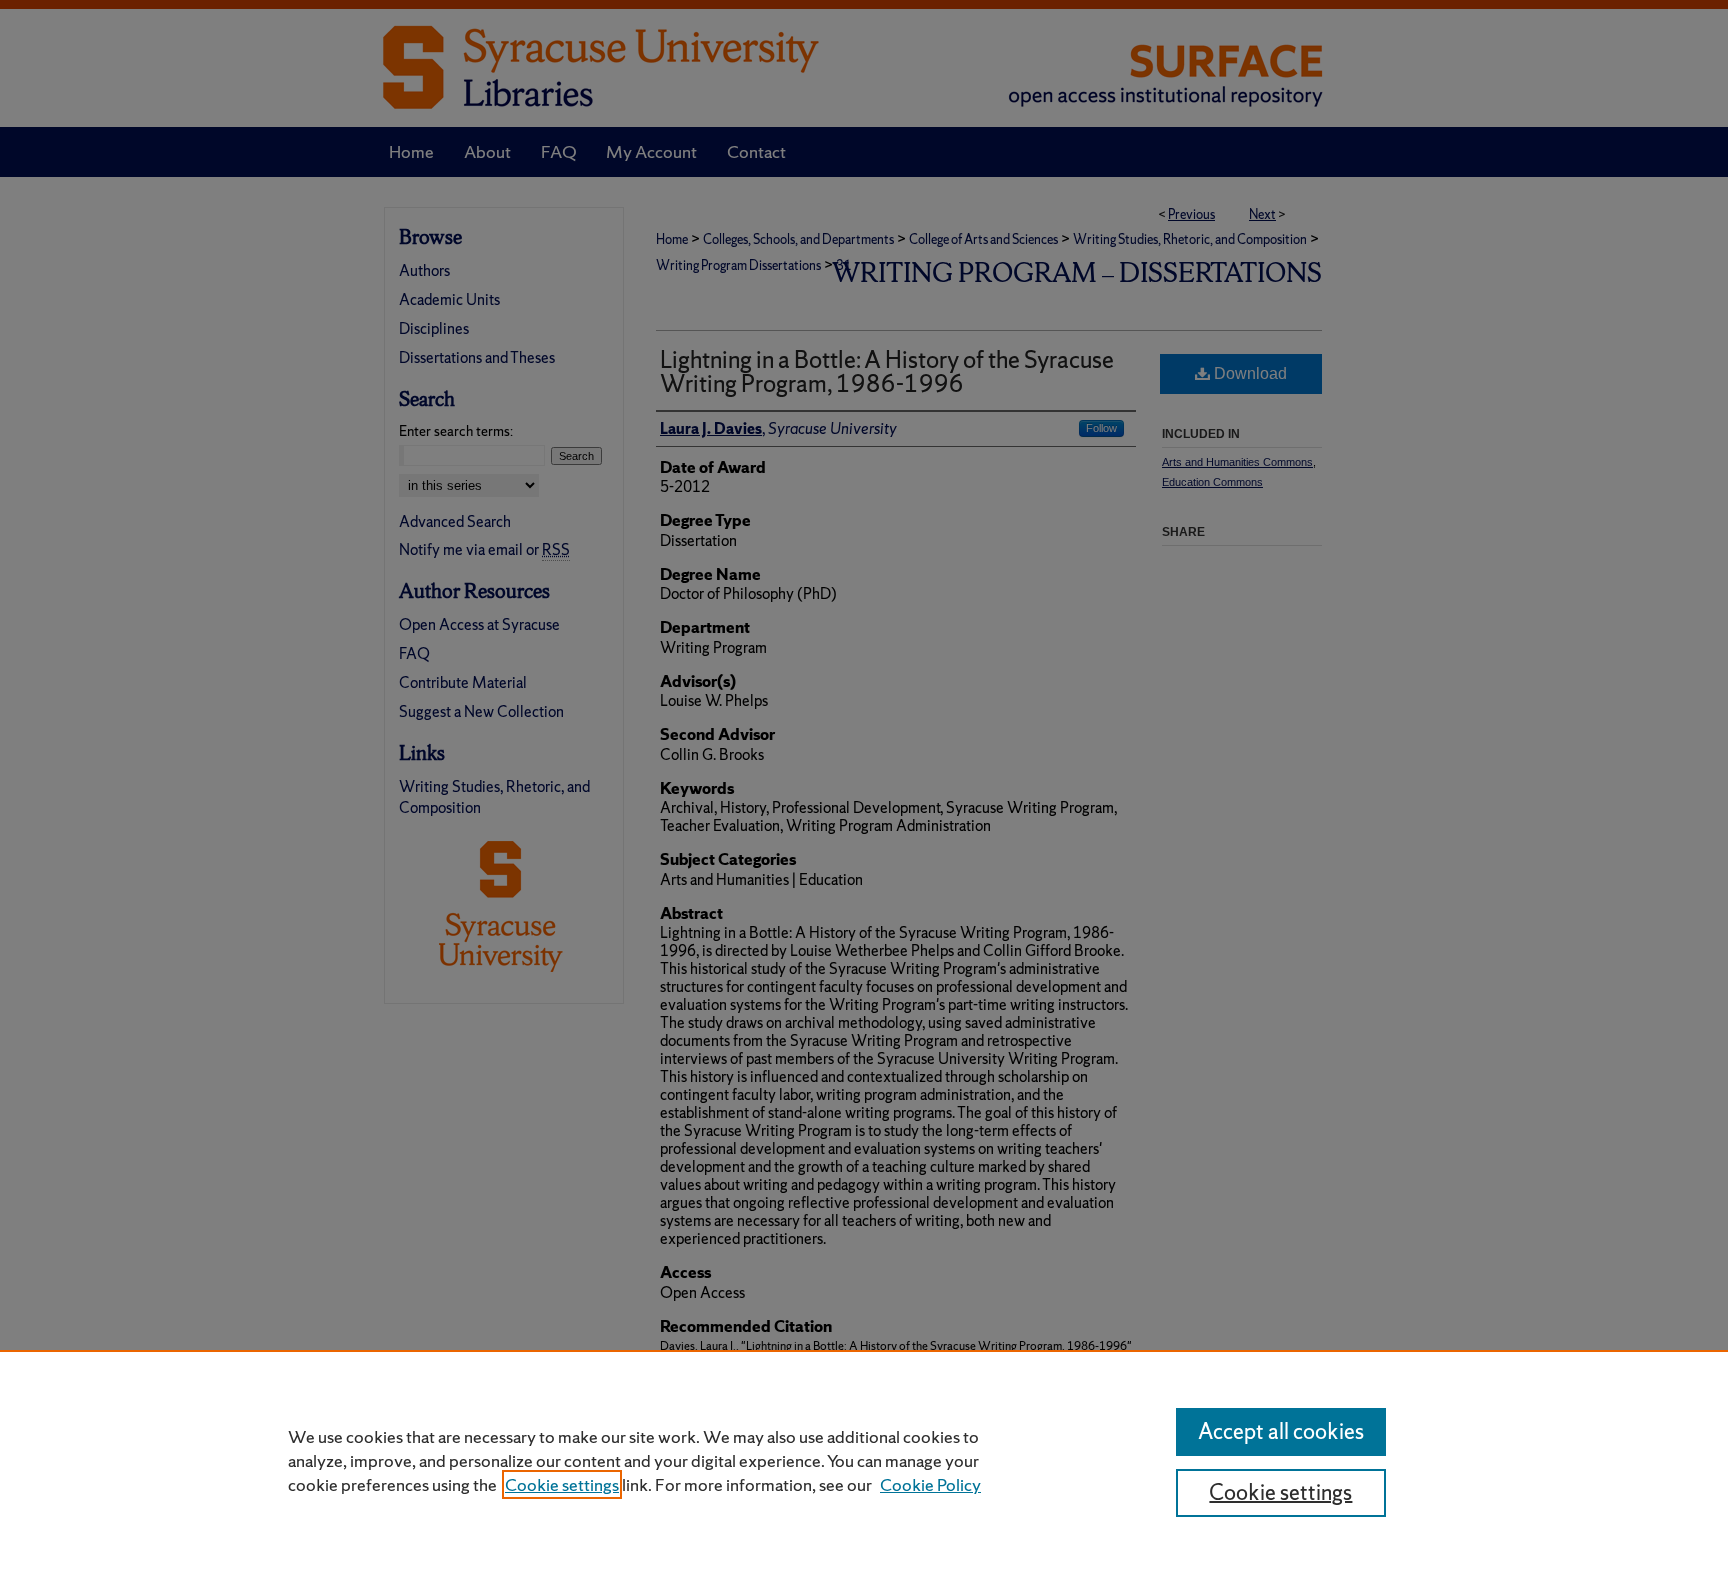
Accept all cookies (1281, 1431)
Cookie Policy (930, 1484)
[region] (864, 1460)
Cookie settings (562, 1484)
